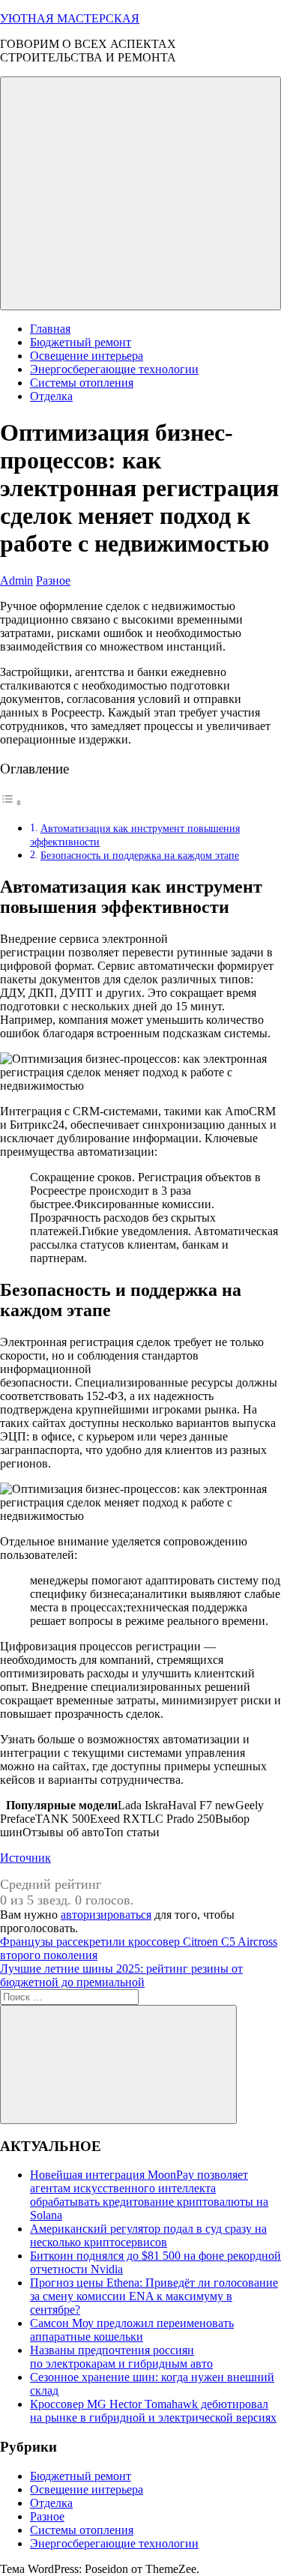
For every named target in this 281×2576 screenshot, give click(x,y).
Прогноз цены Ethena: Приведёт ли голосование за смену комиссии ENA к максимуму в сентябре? (154, 2296)
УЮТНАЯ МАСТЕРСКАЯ (70, 18)
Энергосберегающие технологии (114, 369)
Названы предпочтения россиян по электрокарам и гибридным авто (121, 2357)
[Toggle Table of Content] (11, 802)
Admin (16, 580)
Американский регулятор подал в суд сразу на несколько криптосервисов (148, 2235)
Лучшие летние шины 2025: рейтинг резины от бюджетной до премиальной (121, 1975)
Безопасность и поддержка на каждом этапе (140, 855)
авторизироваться (106, 1915)
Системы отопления (82, 383)
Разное (53, 580)
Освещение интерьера (87, 356)
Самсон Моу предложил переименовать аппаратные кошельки (132, 2330)
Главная (50, 329)
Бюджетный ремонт (81, 342)
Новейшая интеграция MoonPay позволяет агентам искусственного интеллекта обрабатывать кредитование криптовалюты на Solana (149, 2195)
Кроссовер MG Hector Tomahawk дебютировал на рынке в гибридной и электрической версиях (153, 2411)
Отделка (51, 396)
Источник (25, 1858)
